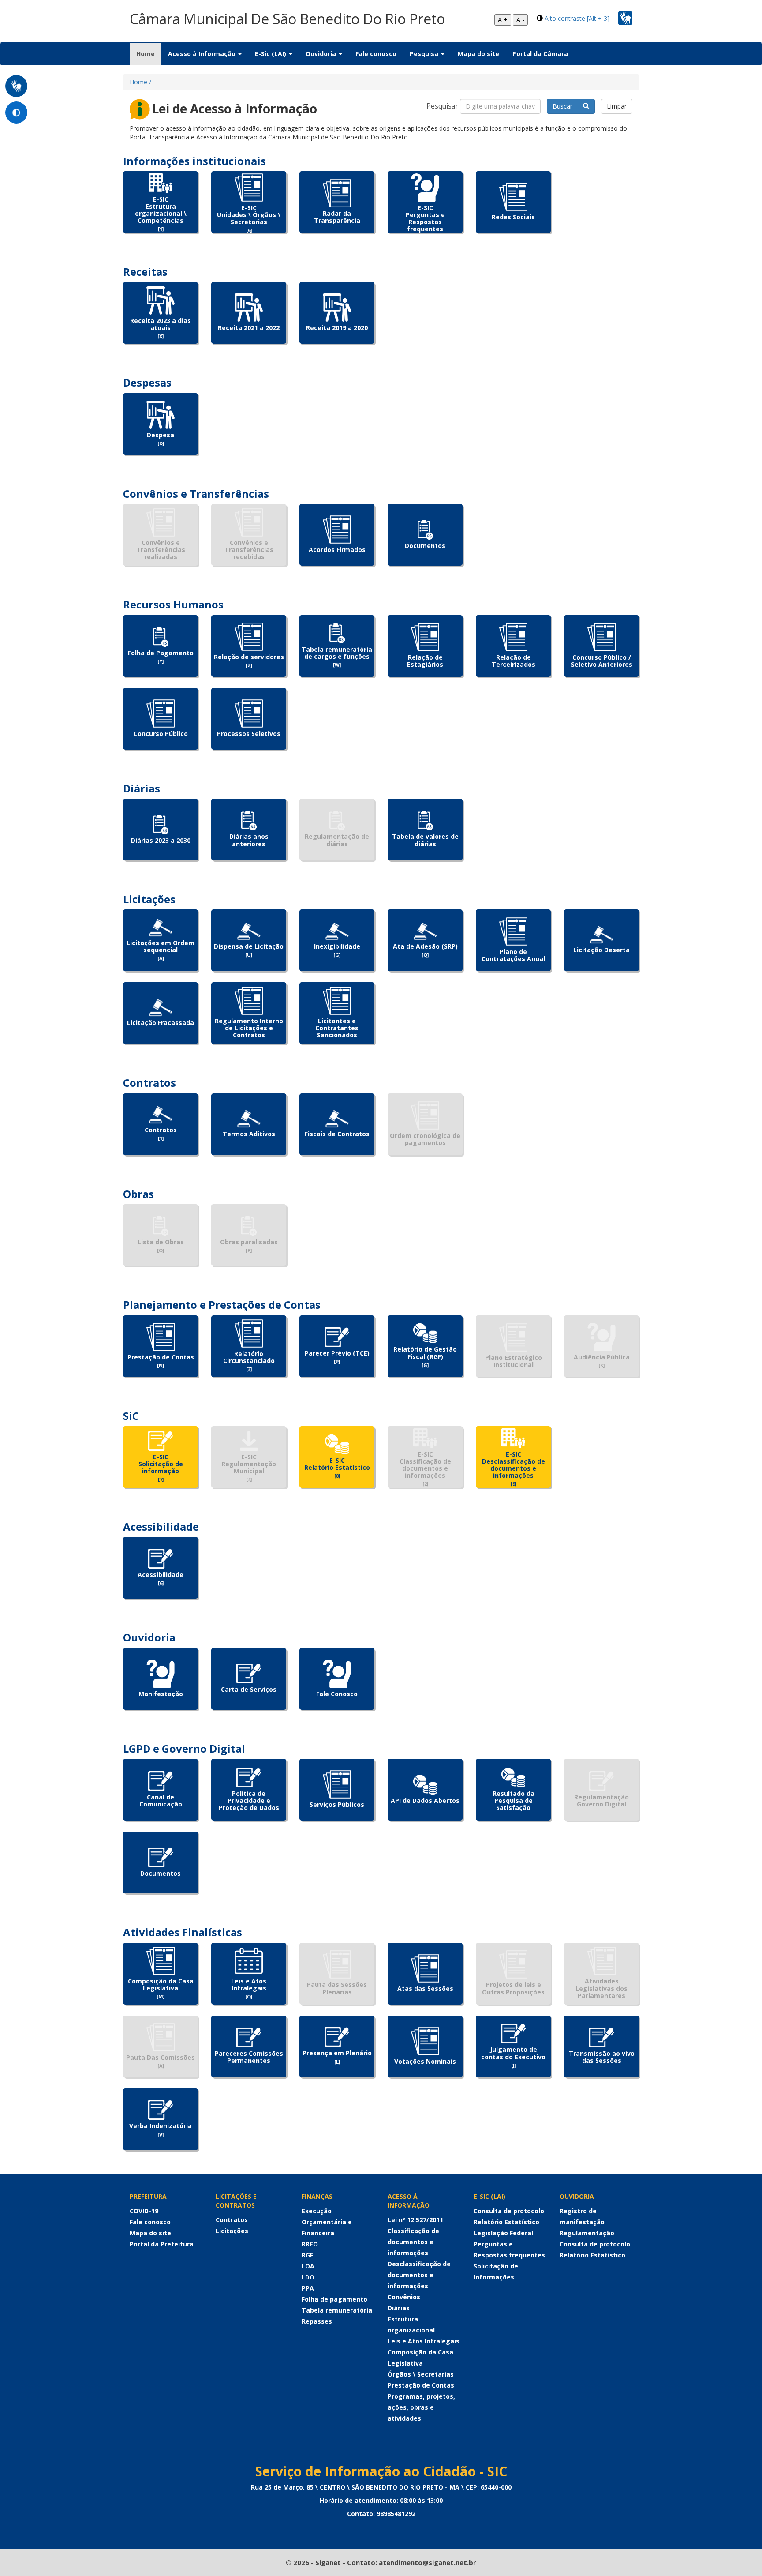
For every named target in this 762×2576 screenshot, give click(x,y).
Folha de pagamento (334, 2299)
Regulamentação (587, 2233)
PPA (308, 2288)
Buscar (568, 106)
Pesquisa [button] (425, 54)
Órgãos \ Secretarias (421, 2374)
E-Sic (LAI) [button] (271, 54)
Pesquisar (442, 106)
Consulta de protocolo (509, 2211)
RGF (307, 2255)
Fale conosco (376, 54)
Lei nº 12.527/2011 (415, 2220)
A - (520, 20)
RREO (310, 2244)
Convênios (404, 2297)
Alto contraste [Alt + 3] (577, 18)
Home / (140, 82)
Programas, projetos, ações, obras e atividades (421, 2407)
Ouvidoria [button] (322, 54)
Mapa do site (478, 54)
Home (149, 53)
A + (503, 20)
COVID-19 (144, 2211)
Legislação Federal (503, 2233)
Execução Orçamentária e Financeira (327, 2222)
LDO (308, 2277)
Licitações (232, 2231)
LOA (308, 2266)
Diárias (399, 2308)
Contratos (232, 2220)
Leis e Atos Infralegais (424, 2341)
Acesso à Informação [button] (203, 54)
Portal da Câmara (540, 54)
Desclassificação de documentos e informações (419, 2275)
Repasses (317, 2321)
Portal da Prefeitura (162, 2244)
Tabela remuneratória (337, 2310)
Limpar (617, 106)
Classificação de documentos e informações (413, 2242)
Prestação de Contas (421, 2385)
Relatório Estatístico (506, 2222)
